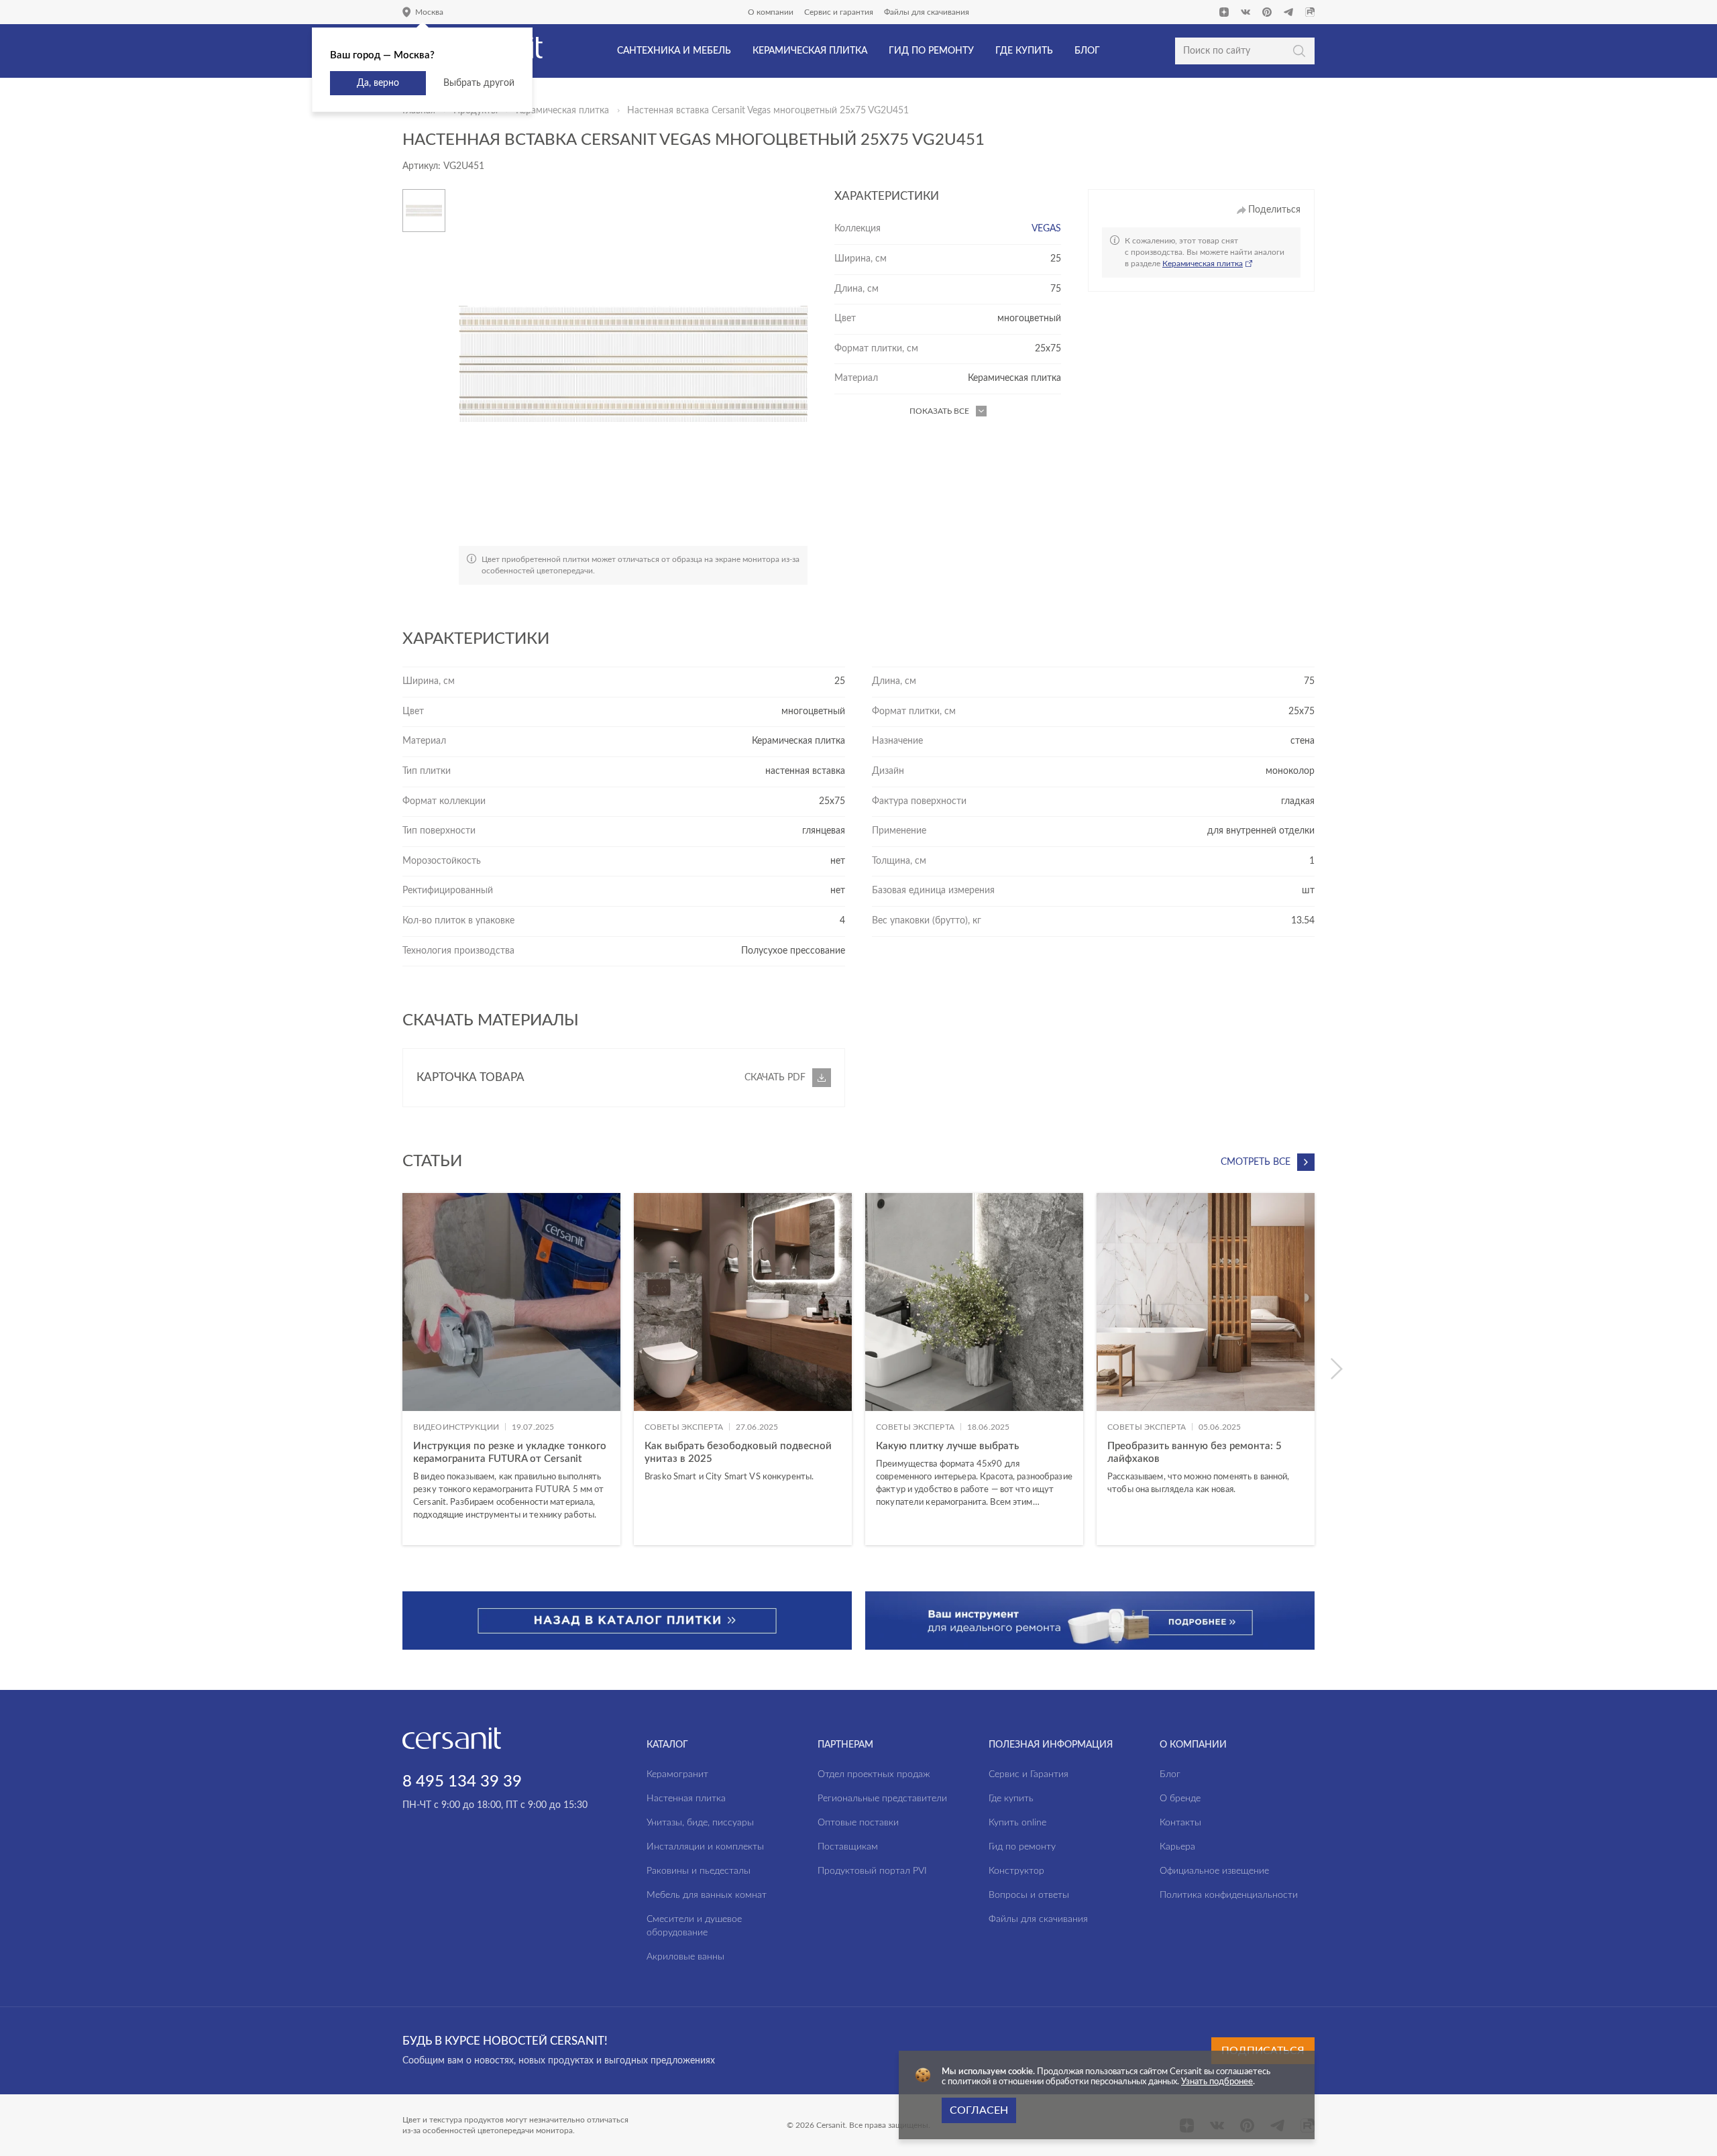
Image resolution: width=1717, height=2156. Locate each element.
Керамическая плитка (562, 111)
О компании (771, 12)
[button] (1336, 1369)
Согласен (979, 2110)
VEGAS (1046, 229)
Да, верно (378, 83)
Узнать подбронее (1217, 2082)
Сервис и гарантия (839, 12)
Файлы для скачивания (927, 12)
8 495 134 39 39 (462, 1782)
